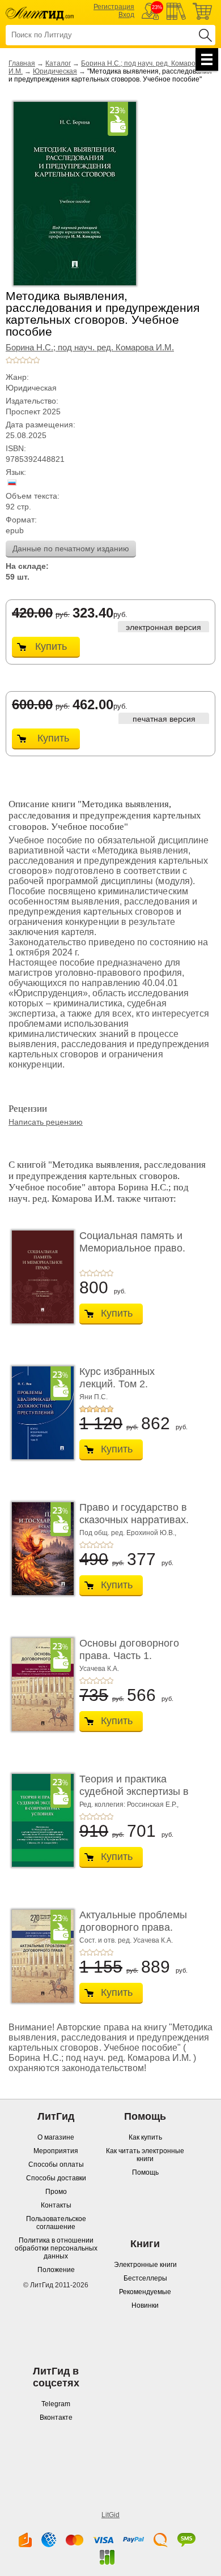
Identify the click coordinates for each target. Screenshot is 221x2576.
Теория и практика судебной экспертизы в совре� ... (134, 1791)
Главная (22, 63)
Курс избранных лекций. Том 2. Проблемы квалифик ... (135, 1384)
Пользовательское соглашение (56, 2223)
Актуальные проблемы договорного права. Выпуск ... (133, 1927)
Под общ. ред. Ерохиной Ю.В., (128, 1533)
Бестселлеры (145, 2278)
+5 (36, 360)
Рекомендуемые (145, 2292)
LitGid (110, 2515)
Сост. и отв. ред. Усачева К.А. (126, 1940)
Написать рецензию (46, 1122)
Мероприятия (56, 2151)
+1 (9, 360)
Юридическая (55, 71)
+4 (29, 360)
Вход (126, 15)
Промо (56, 2192)
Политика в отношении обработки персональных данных (56, 2248)
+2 (16, 360)
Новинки (145, 2305)
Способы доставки (56, 2178)
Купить (51, 646)
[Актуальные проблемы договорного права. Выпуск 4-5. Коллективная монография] (40, 1956)
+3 (23, 360)
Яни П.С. (93, 1397)
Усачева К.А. (99, 1669)
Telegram (56, 2404)
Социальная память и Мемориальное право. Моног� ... (132, 1248)
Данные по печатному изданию (71, 548)
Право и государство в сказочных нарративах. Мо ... (134, 1520)
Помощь (145, 2172)
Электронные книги (145, 2265)
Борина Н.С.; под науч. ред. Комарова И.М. (90, 348)
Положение (56, 2270)
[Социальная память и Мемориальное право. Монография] (40, 1277)
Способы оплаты (56, 2164)
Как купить (145, 2137)
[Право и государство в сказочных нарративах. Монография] (40, 1549)
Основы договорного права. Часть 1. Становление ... (129, 1655)
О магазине (56, 2137)
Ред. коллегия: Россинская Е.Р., (129, 1805)
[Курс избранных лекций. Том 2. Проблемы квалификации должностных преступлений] (40, 1413)
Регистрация (114, 7)
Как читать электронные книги (145, 2155)
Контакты (56, 2205)
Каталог (58, 63)
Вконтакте (56, 2418)
